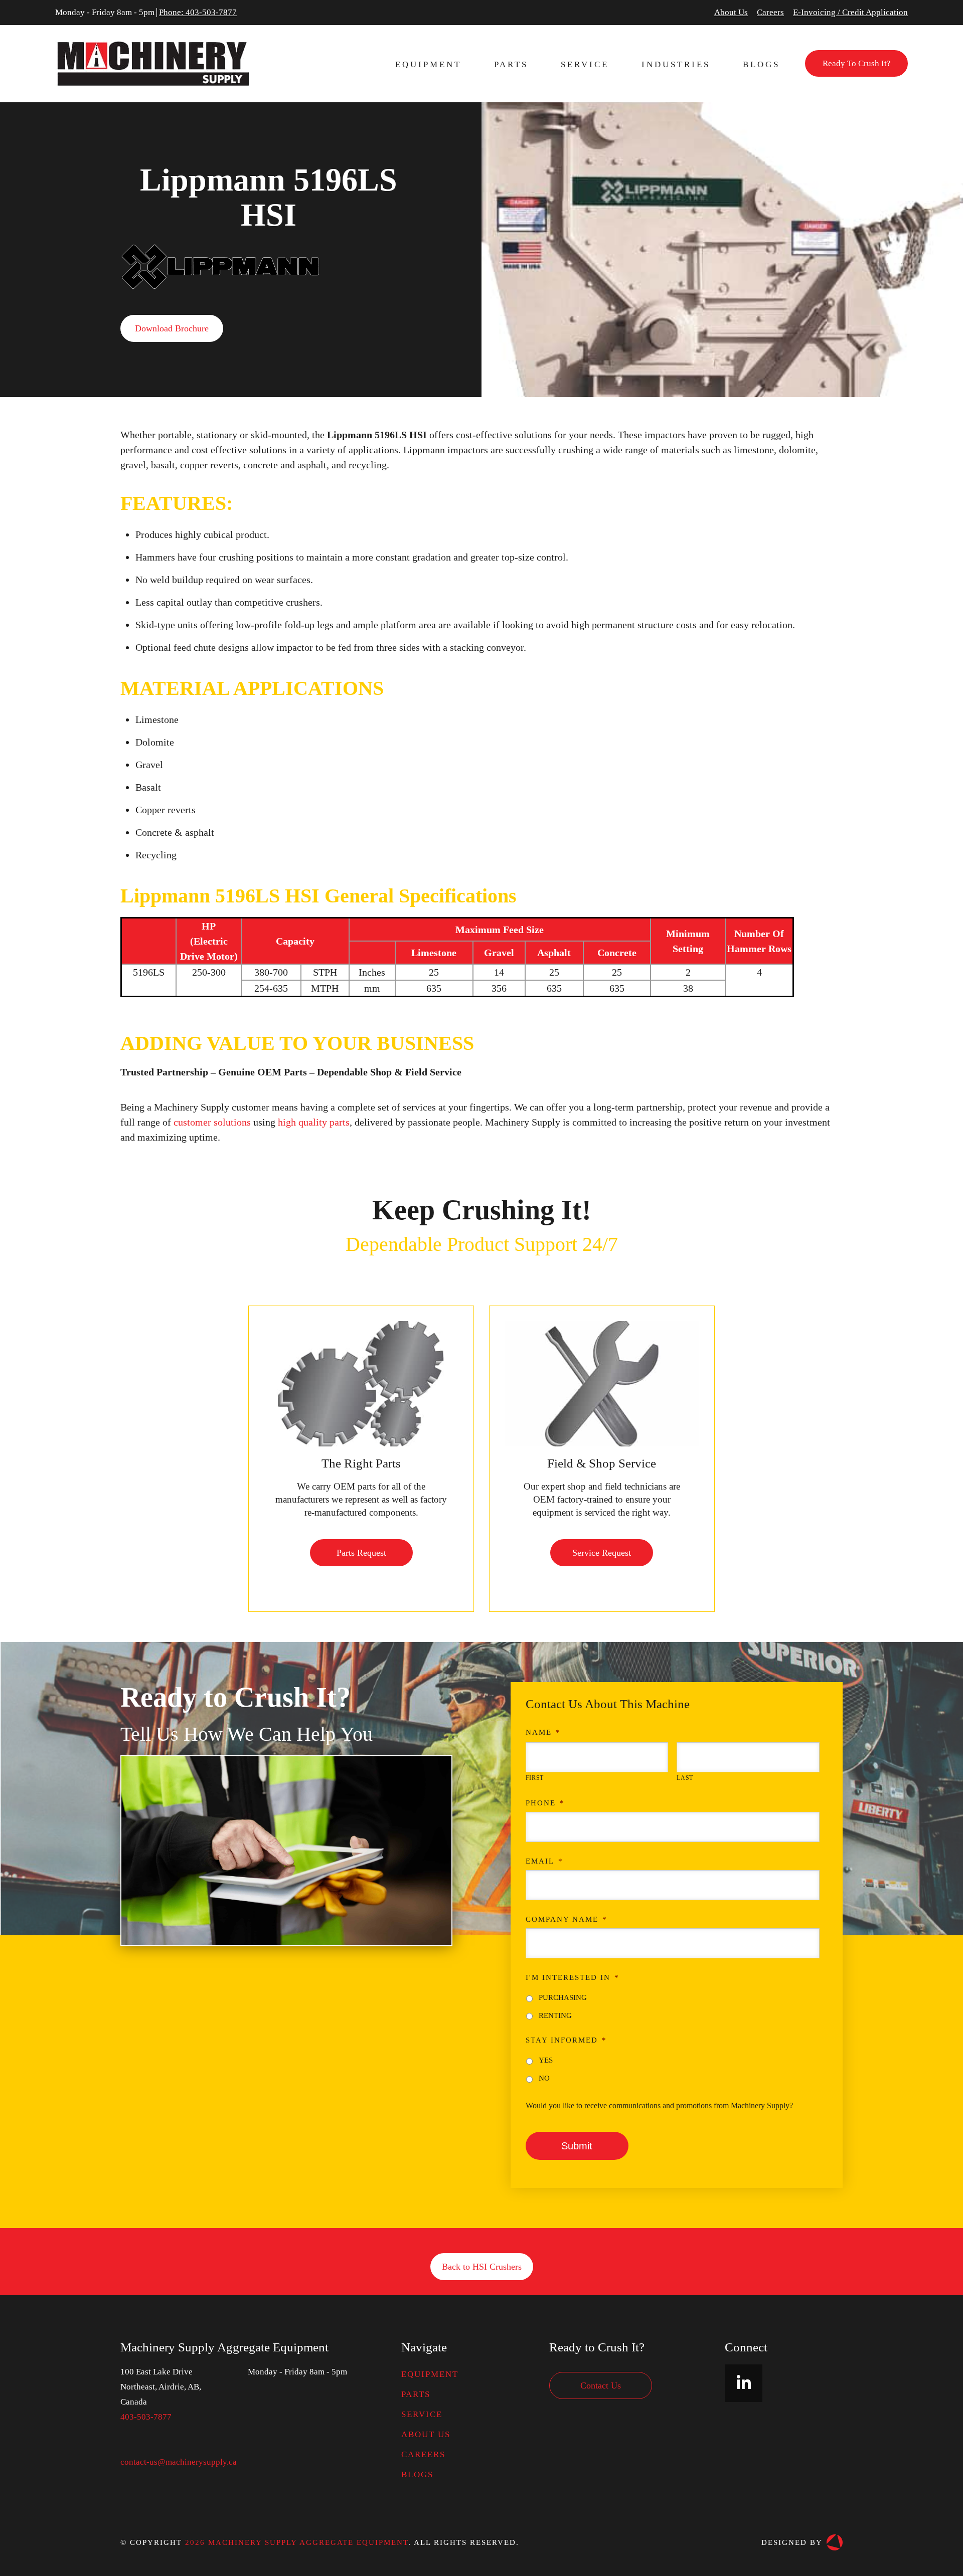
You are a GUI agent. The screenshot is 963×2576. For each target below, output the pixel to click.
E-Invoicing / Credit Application (850, 13)
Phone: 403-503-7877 (198, 13)
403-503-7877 (146, 2417)
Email (544, 1861)
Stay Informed (566, 2040)
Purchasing (563, 1997)
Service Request (602, 1553)
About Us (731, 13)
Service (585, 64)
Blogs (761, 64)
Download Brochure (172, 328)
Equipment (428, 64)
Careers (770, 13)
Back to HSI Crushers (482, 2267)
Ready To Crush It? (857, 63)
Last (685, 1778)
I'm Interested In (573, 1977)
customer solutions (211, 1122)
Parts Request (361, 1553)
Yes (546, 2060)
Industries (676, 64)
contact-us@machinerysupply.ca (179, 2462)
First (535, 1778)
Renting (555, 2015)
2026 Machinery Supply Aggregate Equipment (297, 2542)
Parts (511, 64)
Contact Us (601, 2385)
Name (543, 1732)
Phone (545, 1803)
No (544, 2078)
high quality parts (314, 1122)
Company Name (567, 1919)
